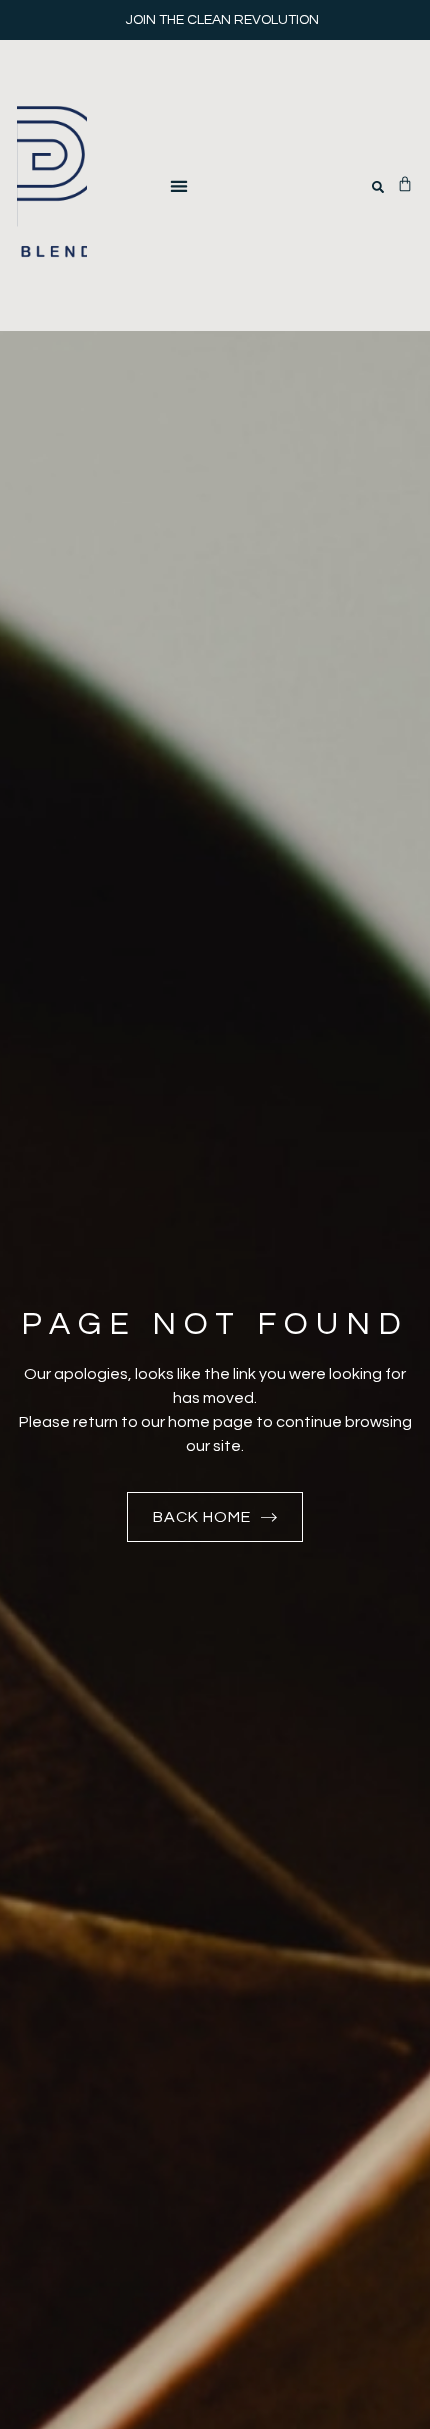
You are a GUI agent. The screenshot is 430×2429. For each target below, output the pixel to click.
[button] (178, 185)
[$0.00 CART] (405, 184)
